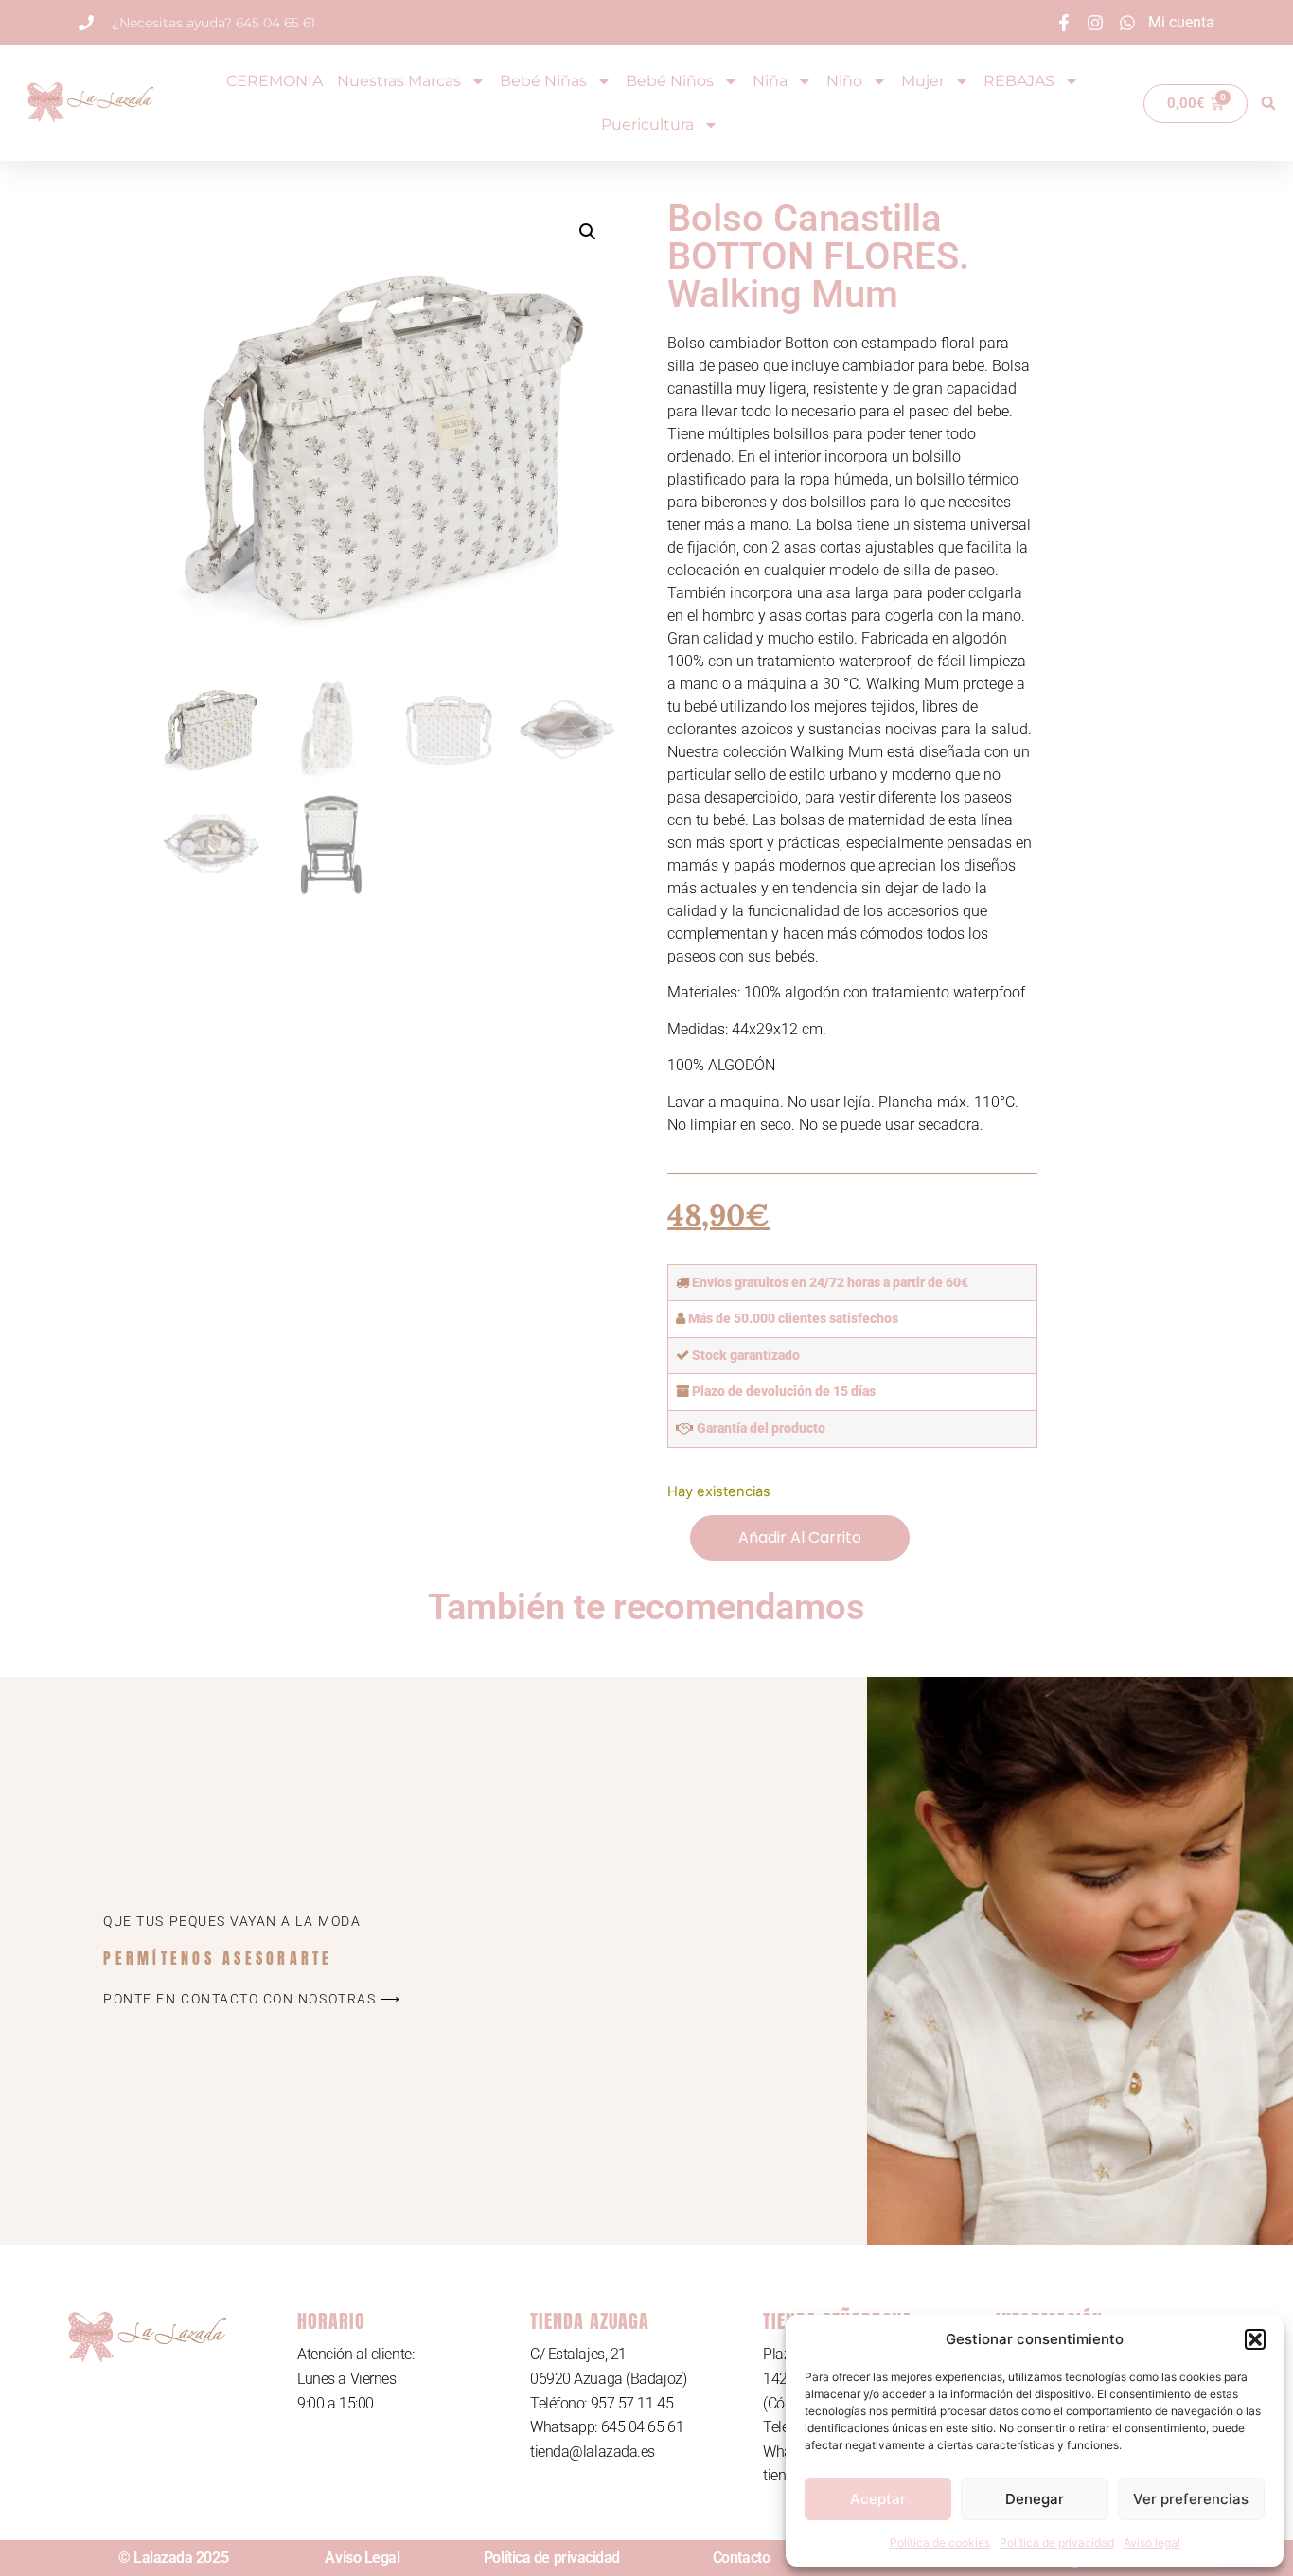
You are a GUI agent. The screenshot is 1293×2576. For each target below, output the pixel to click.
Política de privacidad (1057, 2542)
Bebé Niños (670, 81)
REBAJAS (1019, 81)
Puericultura (647, 124)
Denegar (1035, 2499)
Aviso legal (1152, 2542)
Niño (844, 81)
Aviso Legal (362, 2558)
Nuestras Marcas (399, 81)
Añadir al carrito (800, 1537)
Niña (770, 81)
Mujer (923, 81)
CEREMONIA (275, 81)
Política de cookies (940, 2542)
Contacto (741, 2558)
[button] (1255, 2339)
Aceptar (878, 2499)
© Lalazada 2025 (173, 2558)
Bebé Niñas (543, 81)
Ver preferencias (1191, 2499)
